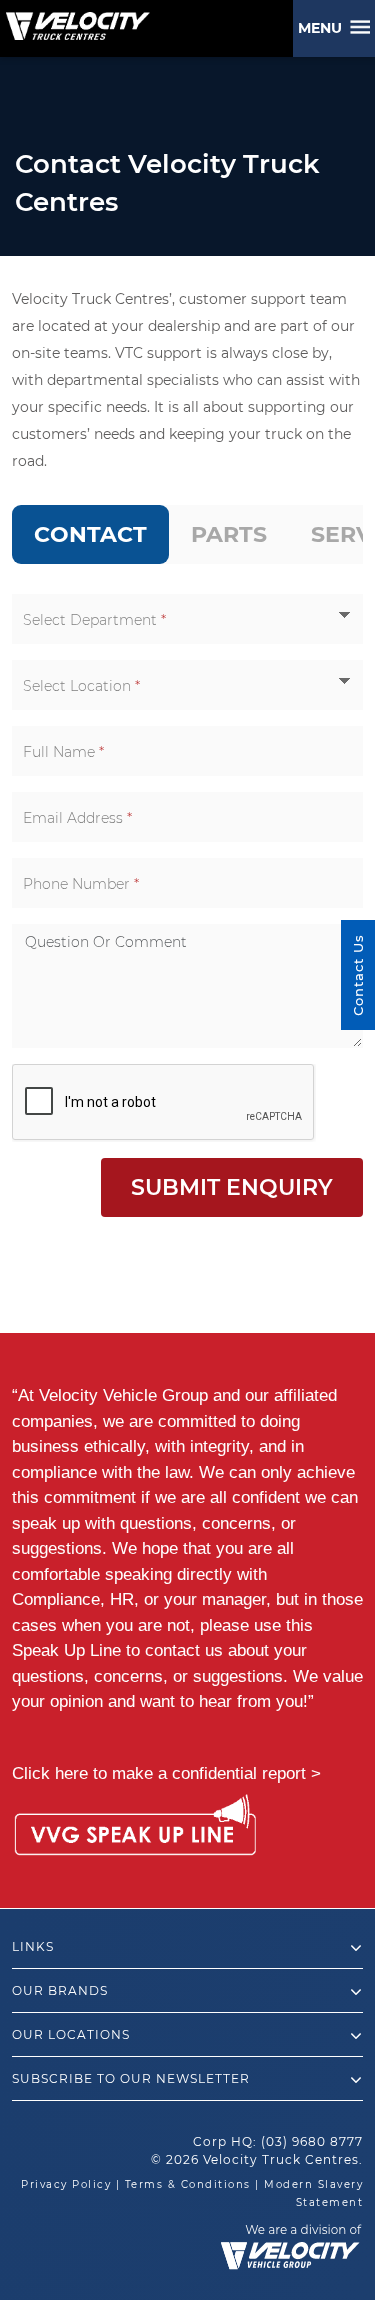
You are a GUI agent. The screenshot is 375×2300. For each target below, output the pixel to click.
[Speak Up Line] (135, 1829)
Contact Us (358, 975)
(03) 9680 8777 (312, 2141)
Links (33, 1946)
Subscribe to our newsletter (131, 2078)
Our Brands (60, 1990)
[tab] (90, 534)
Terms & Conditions (188, 2184)
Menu (324, 28)
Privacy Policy (66, 2184)
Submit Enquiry (232, 1187)
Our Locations (71, 2034)
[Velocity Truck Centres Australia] (75, 19)
